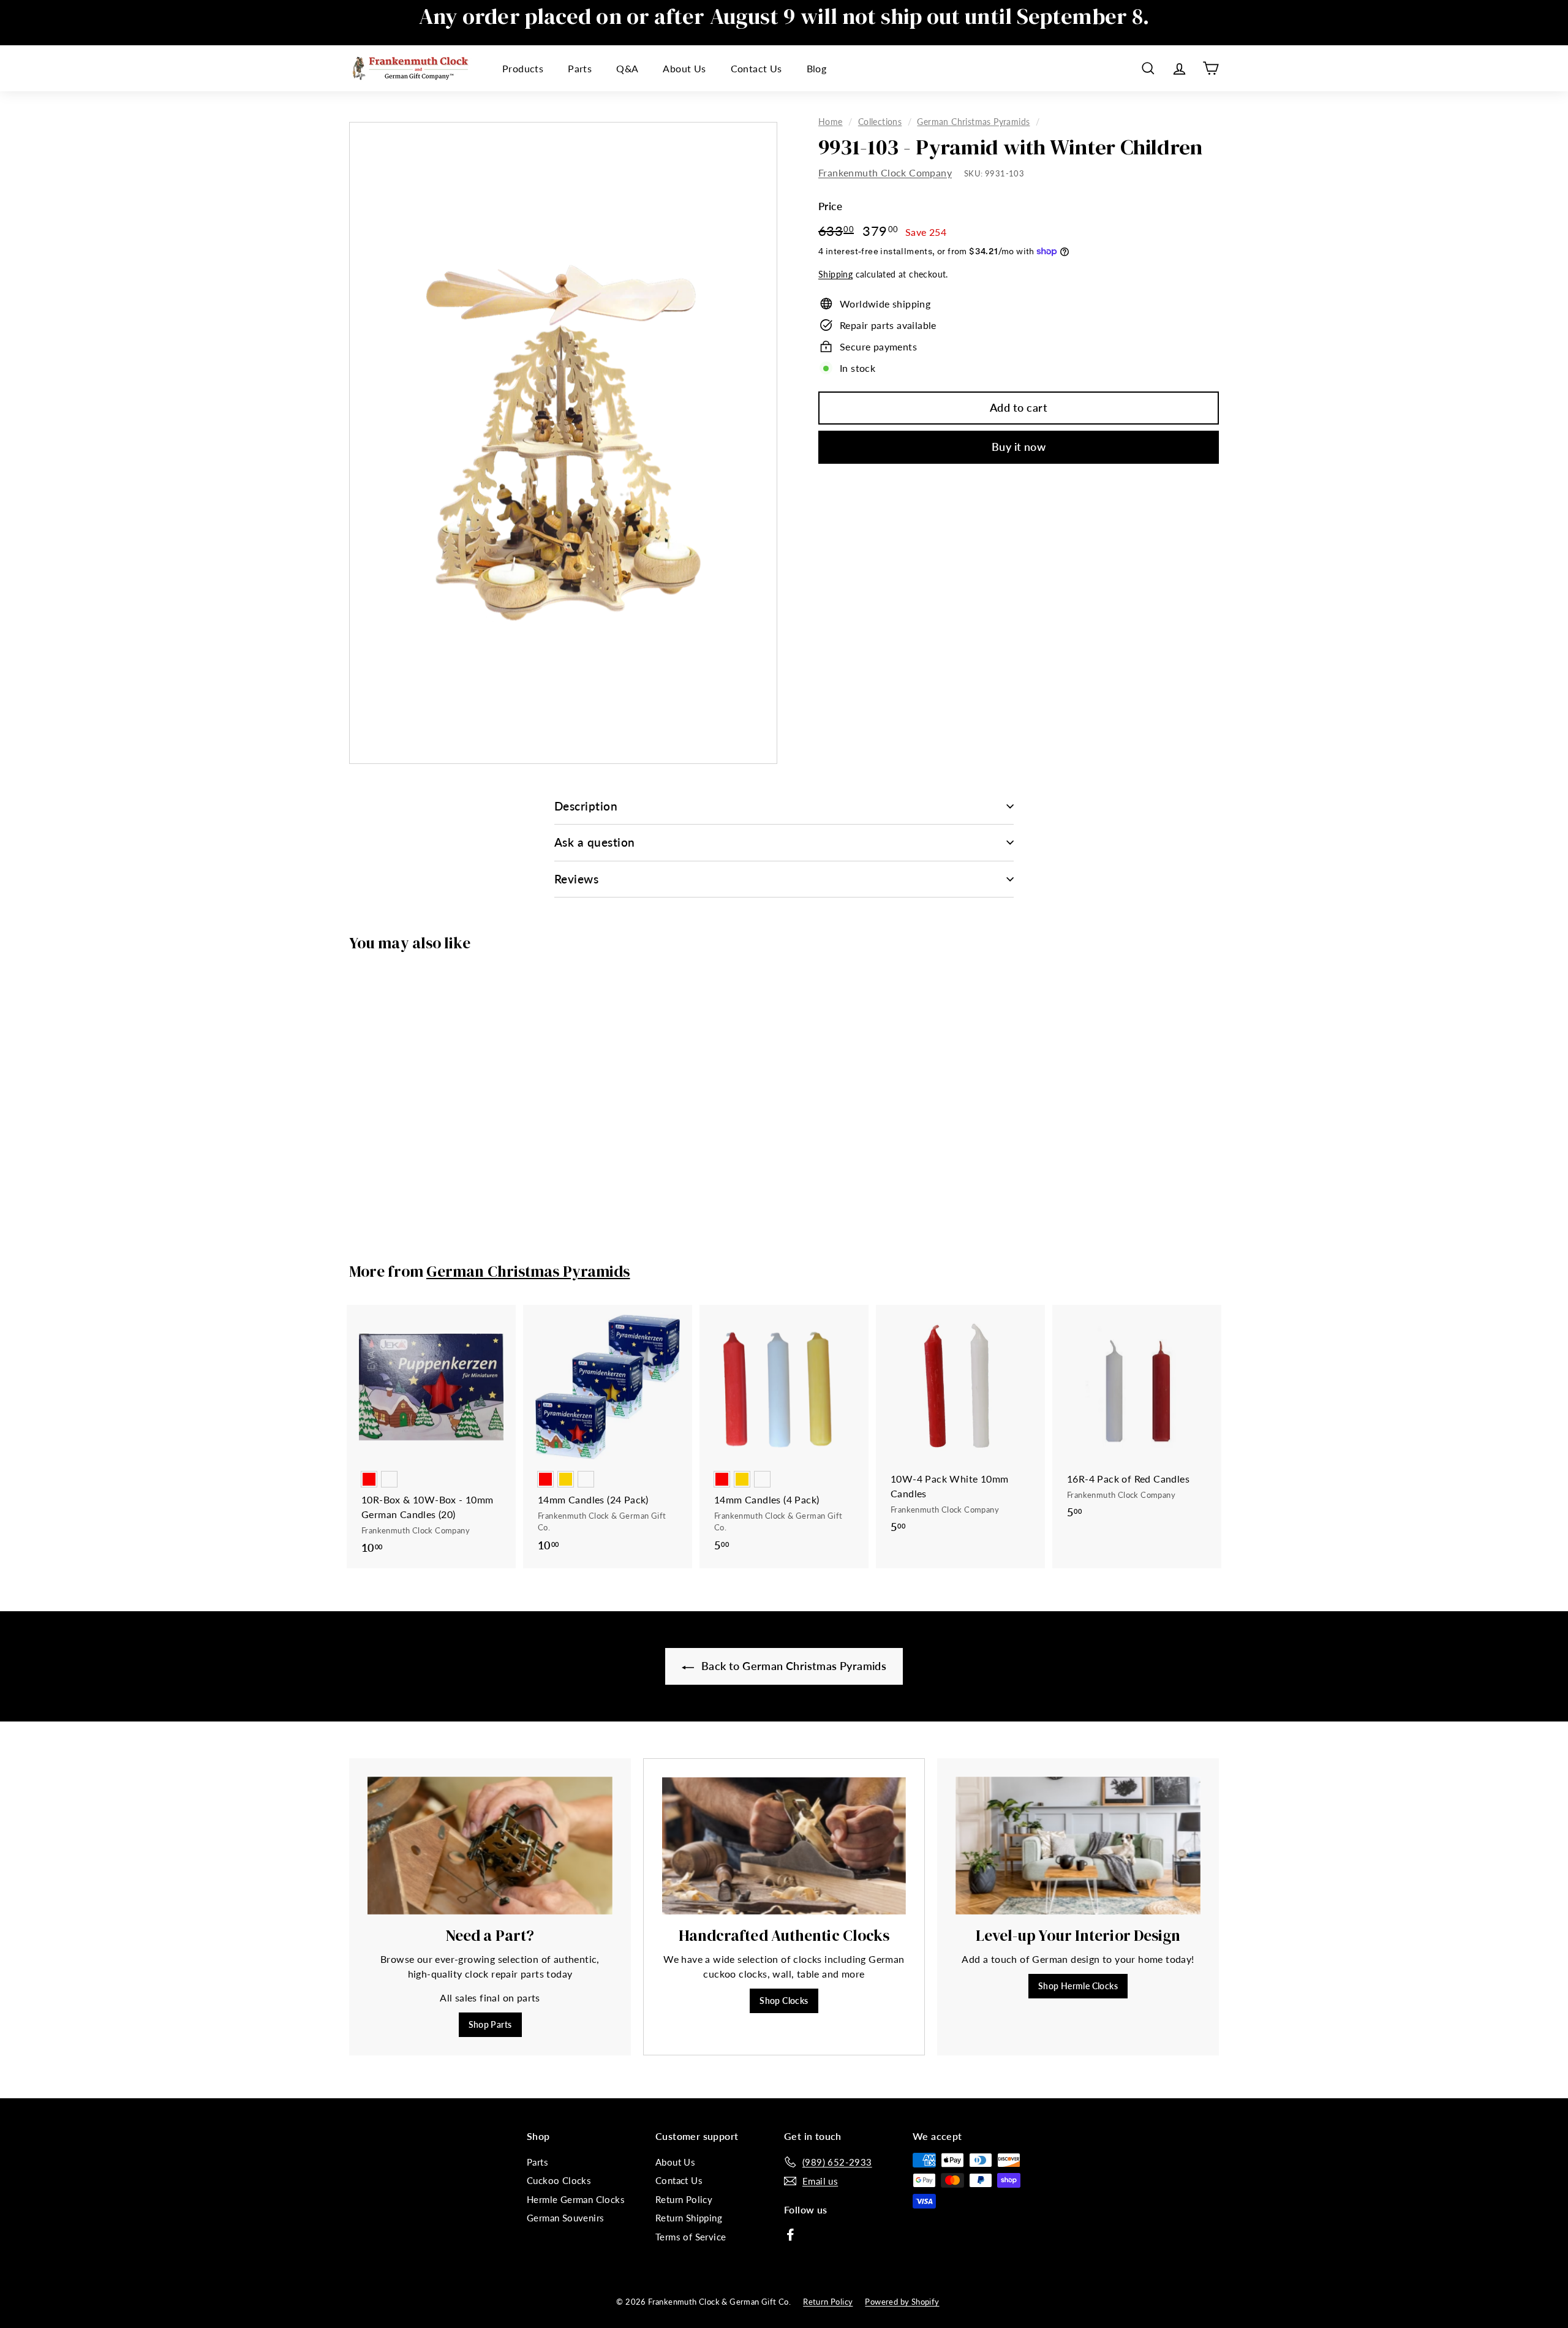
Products (523, 68)
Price (830, 206)
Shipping (835, 274)
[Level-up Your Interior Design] (1078, 1846)
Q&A (627, 68)
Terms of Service (691, 2237)
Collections (880, 122)
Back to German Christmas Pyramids (793, 1666)
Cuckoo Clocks (559, 2180)
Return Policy (684, 2199)
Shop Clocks (784, 2001)
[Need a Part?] (490, 1846)
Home (831, 122)
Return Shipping (689, 2218)
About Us (684, 68)
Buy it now (1019, 447)
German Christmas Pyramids (973, 122)
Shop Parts (490, 2024)
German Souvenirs (565, 2218)
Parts (580, 68)
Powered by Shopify (902, 2302)
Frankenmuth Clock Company (885, 172)
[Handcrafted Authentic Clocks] (784, 1846)
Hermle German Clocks (576, 2199)
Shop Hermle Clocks (1078, 1986)
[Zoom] (563, 443)
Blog (817, 68)
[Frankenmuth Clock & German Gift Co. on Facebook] (790, 2234)
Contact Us (756, 68)
